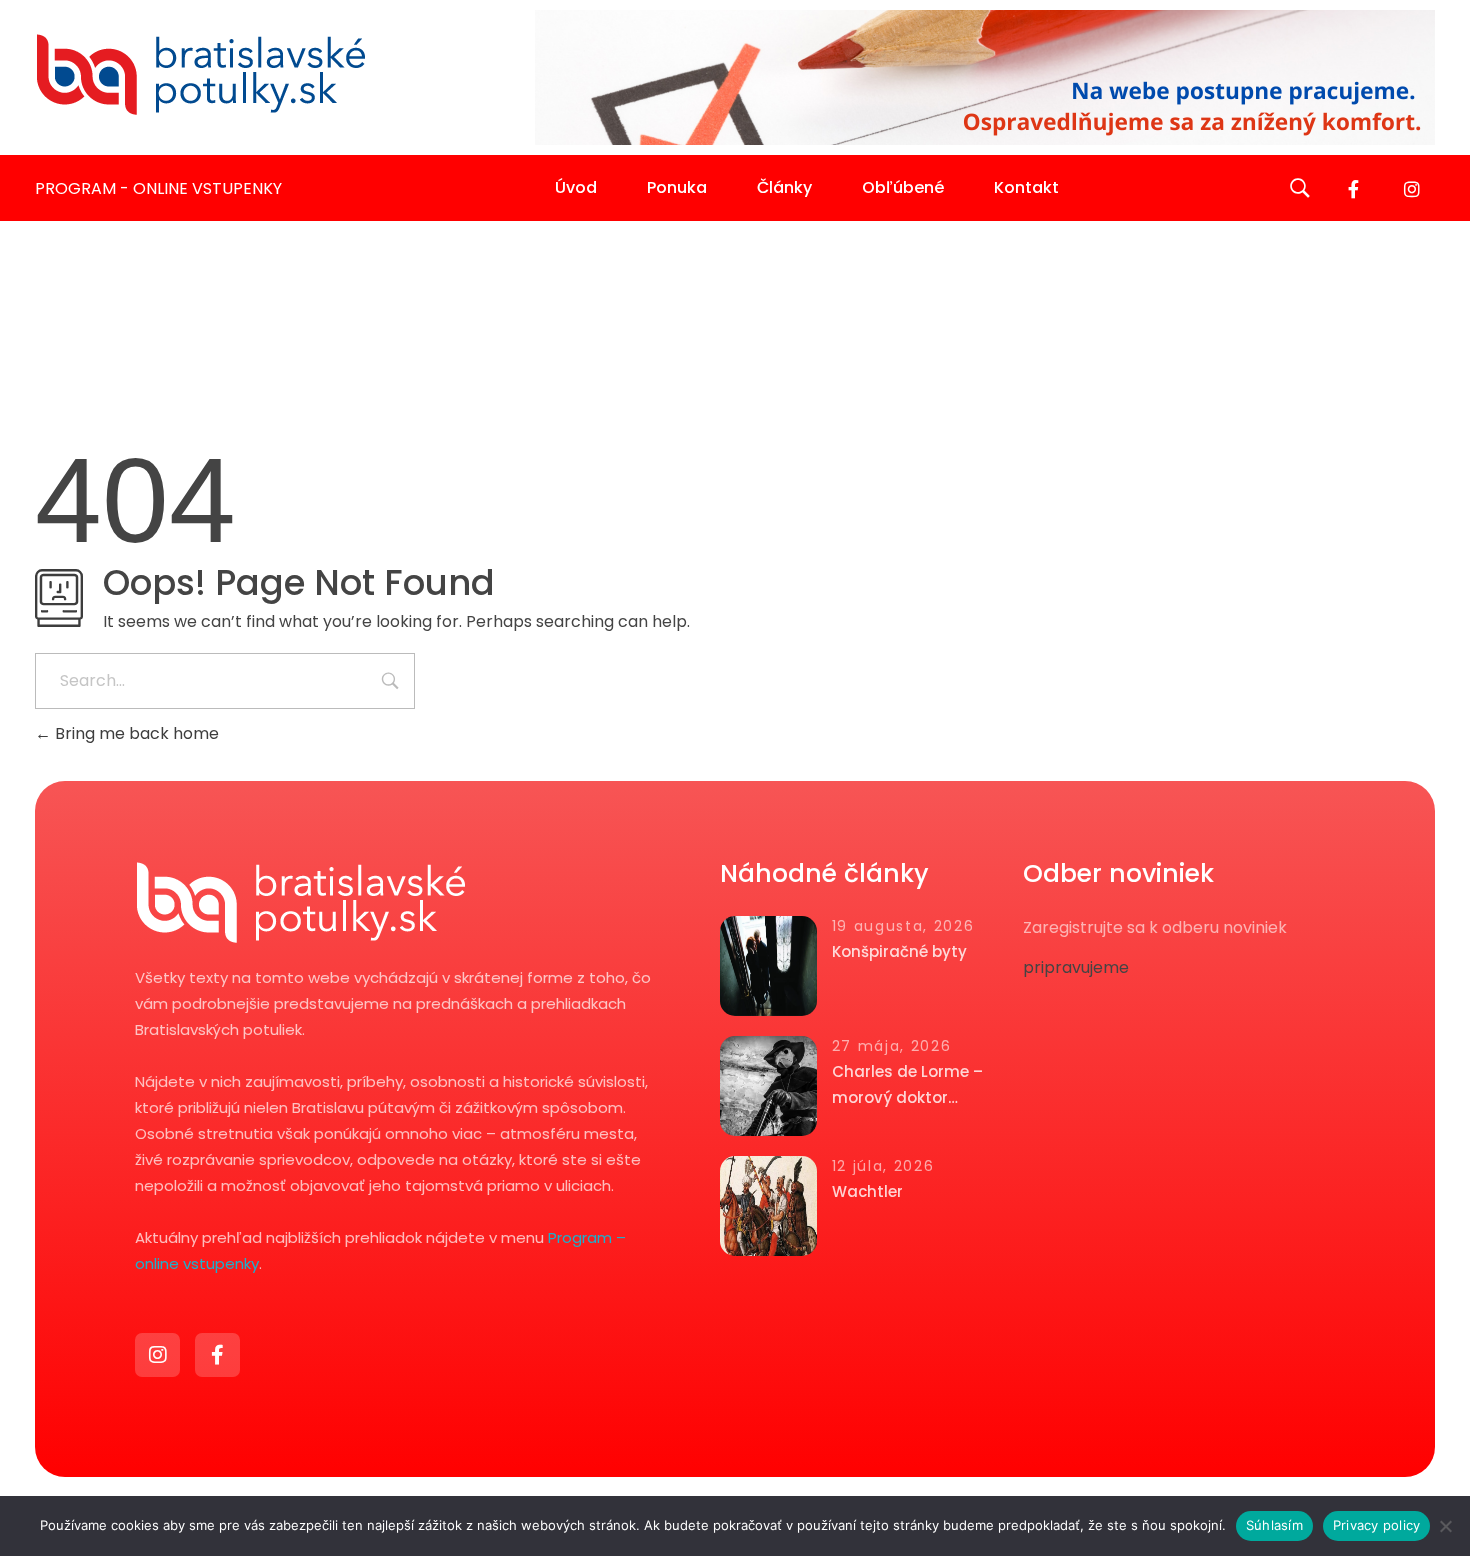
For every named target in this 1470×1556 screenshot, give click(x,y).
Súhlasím (1274, 1525)
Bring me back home (135, 733)
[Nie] (1445, 1526)
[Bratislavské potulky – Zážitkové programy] (200, 74)
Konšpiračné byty (899, 951)
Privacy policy (1377, 1525)
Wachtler (867, 1191)
